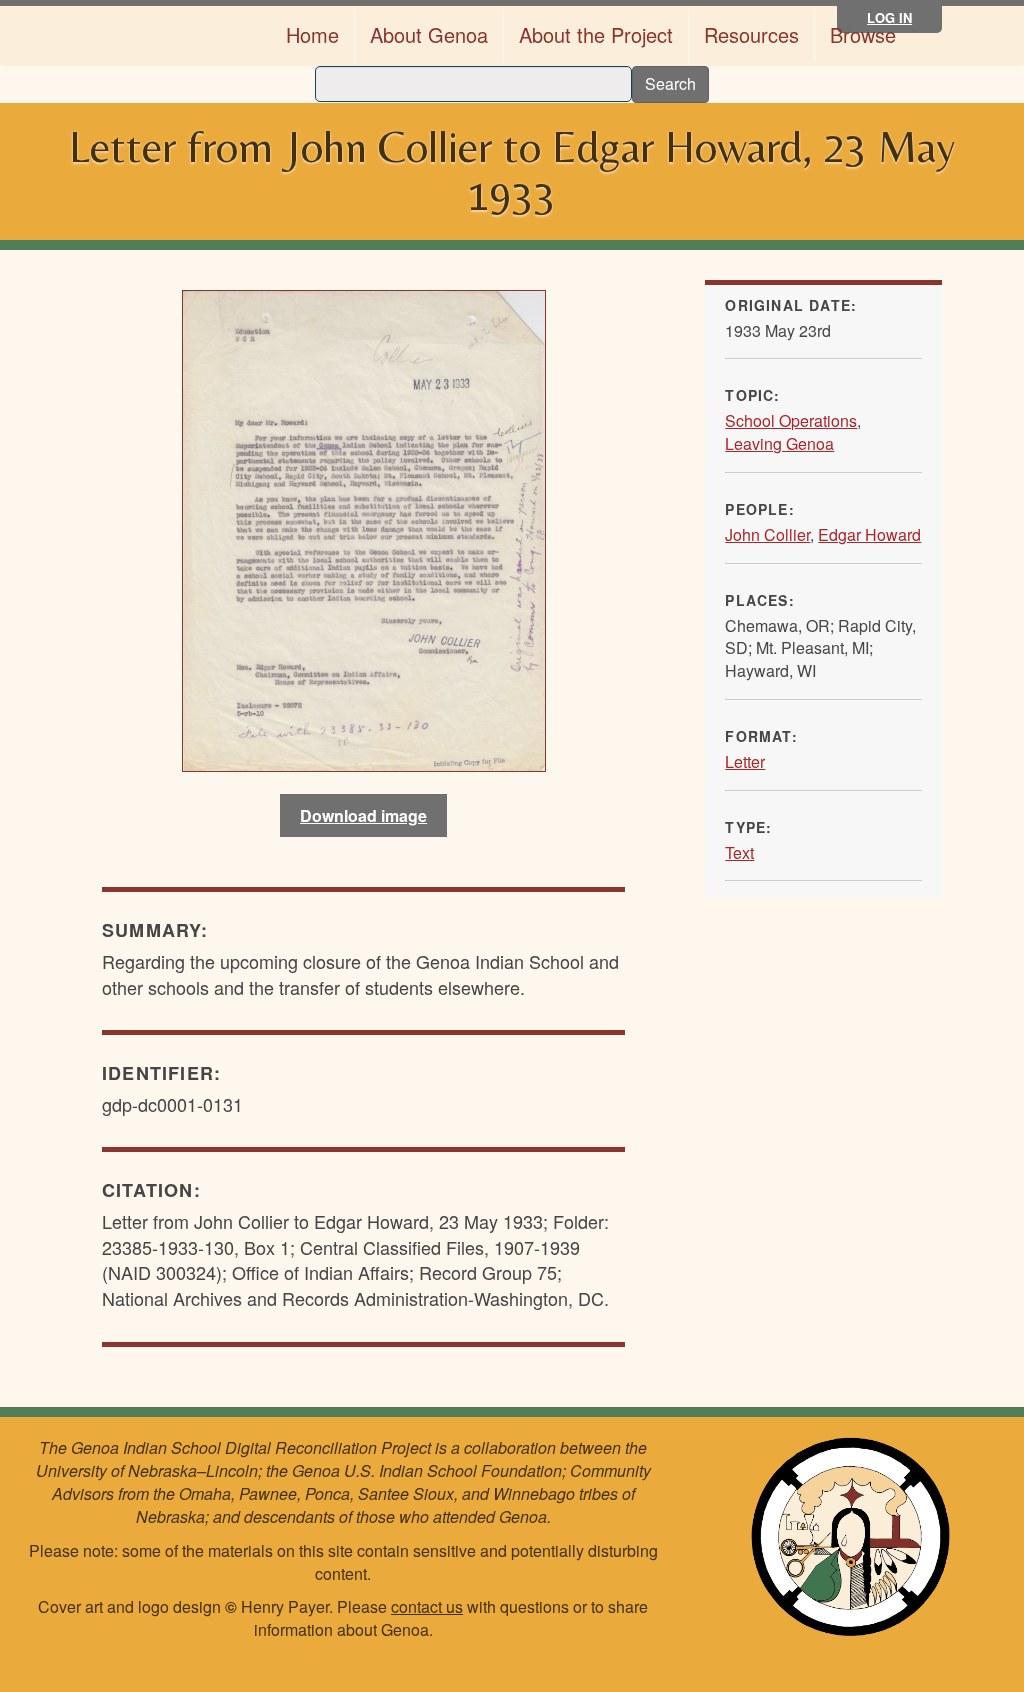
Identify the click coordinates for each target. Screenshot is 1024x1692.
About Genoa (429, 34)
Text (739, 852)
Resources (751, 34)
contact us (427, 1606)
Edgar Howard (869, 534)
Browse (863, 34)
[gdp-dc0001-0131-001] (363, 531)
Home (312, 34)
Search (670, 83)
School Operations (791, 420)
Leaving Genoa (779, 443)
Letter (745, 761)
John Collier (767, 534)
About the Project (596, 34)
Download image (363, 815)
